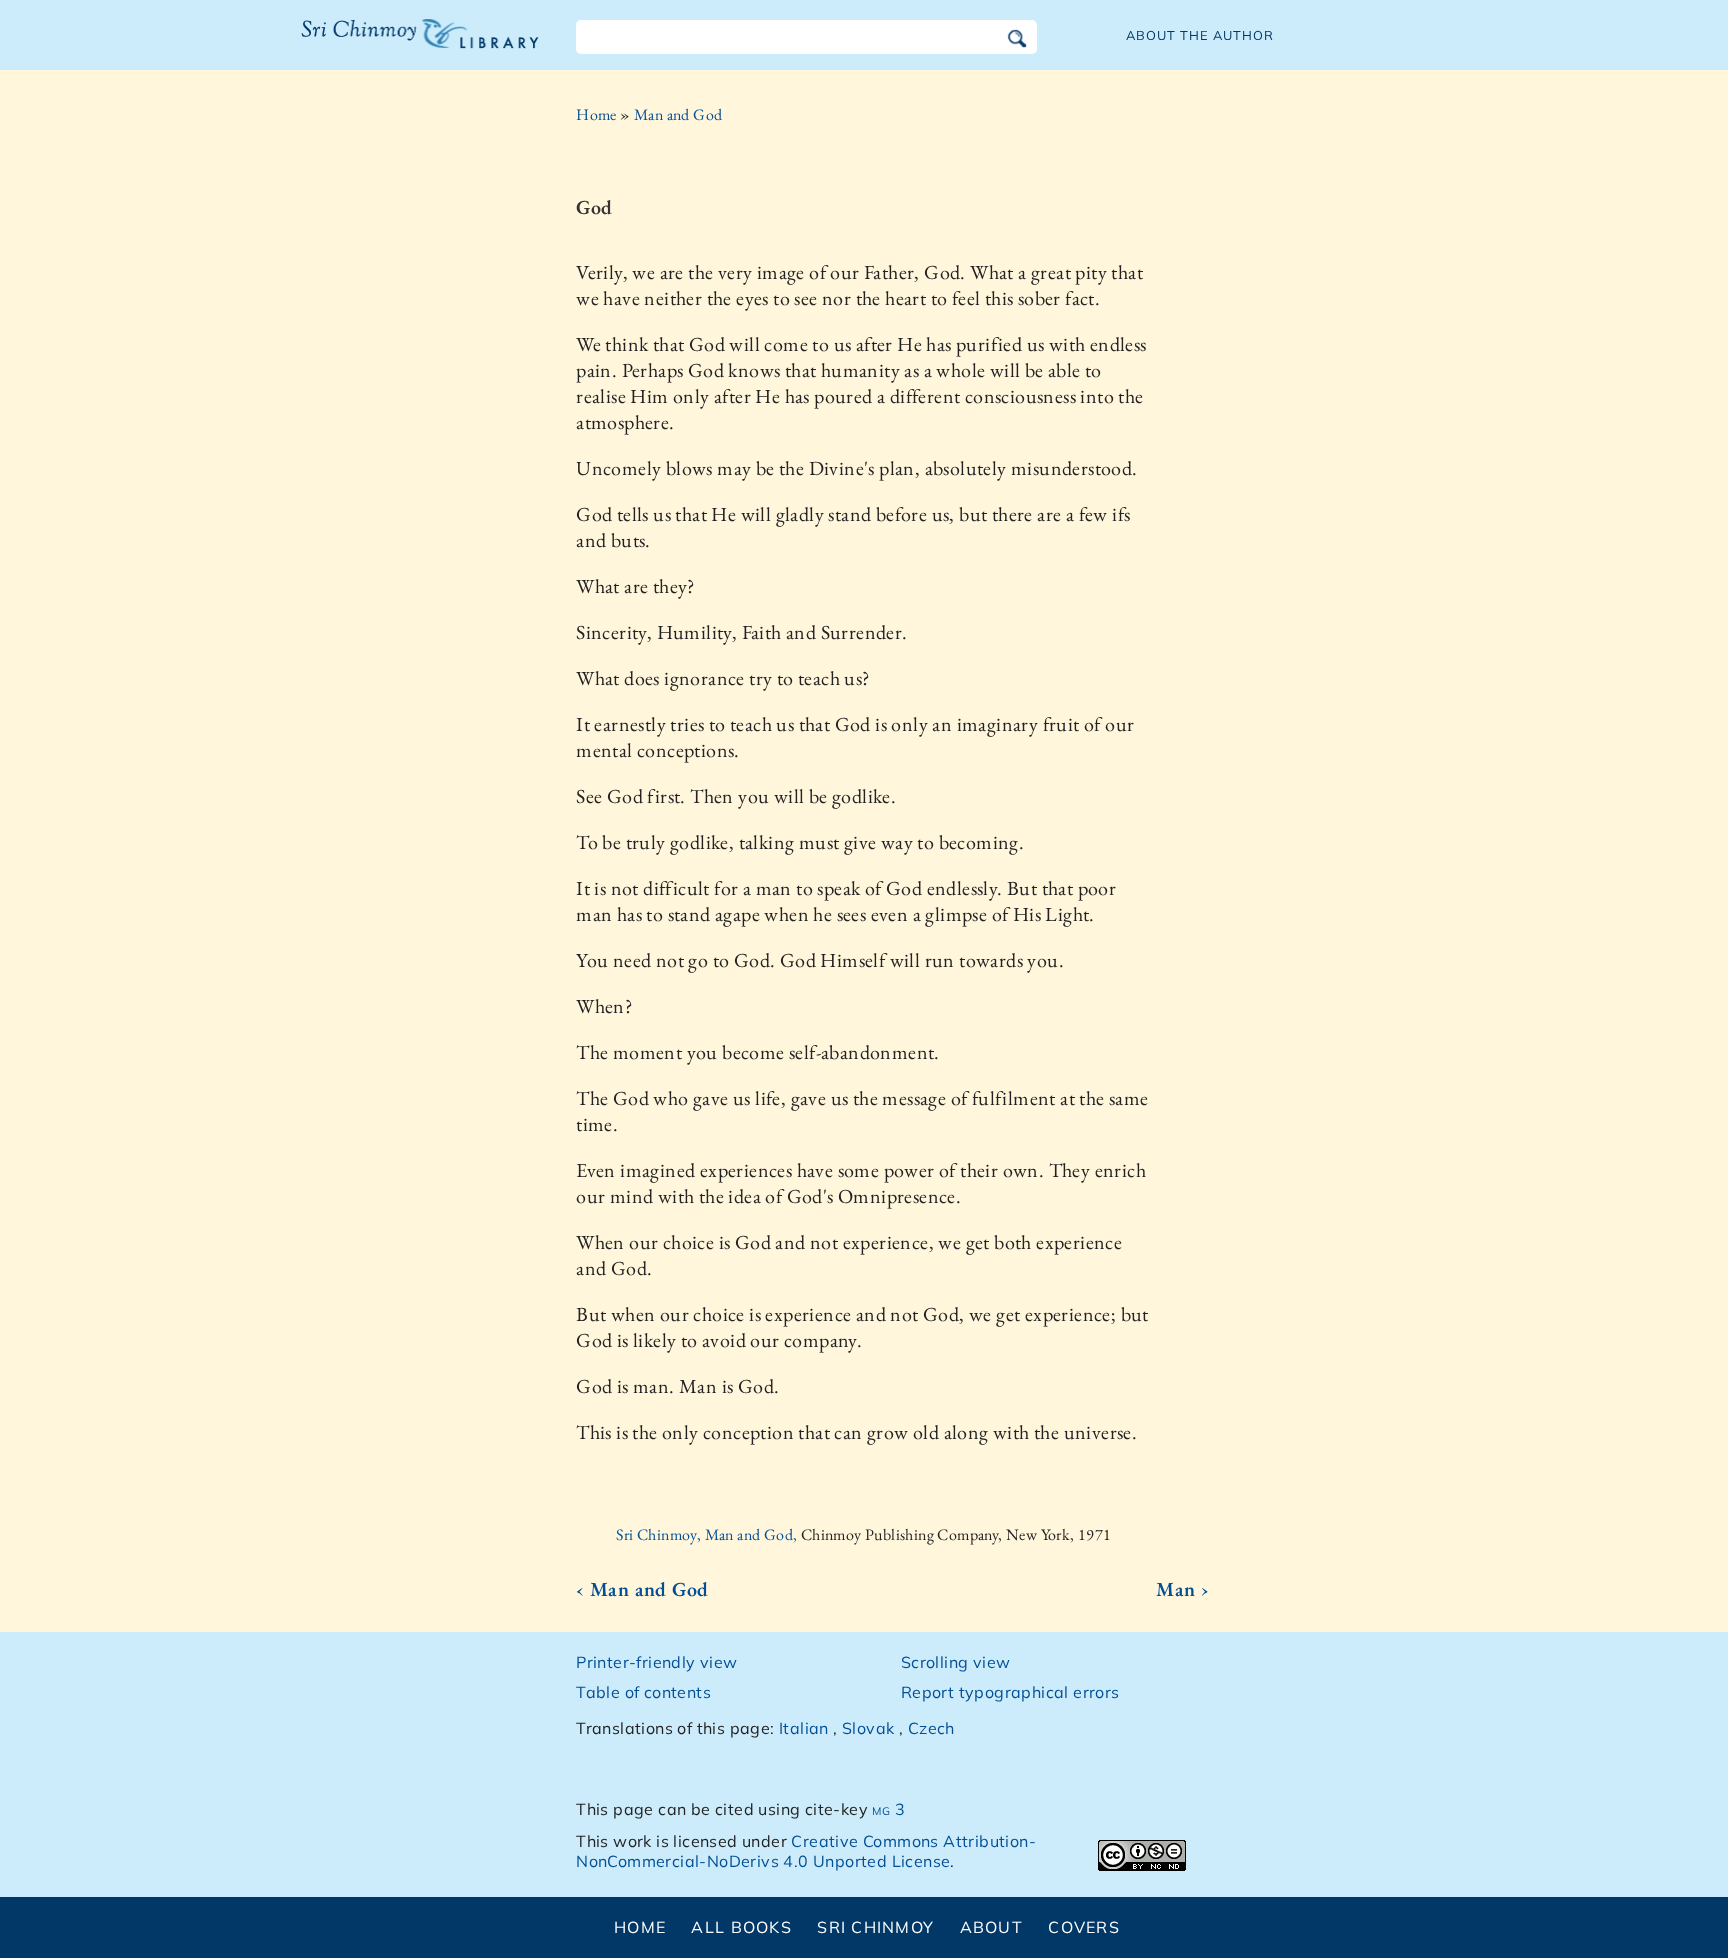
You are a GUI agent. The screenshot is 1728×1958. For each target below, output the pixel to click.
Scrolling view (956, 1662)
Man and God (678, 114)
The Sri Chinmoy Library (379, 46)
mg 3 (888, 1809)
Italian (804, 1728)
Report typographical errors (1010, 1692)
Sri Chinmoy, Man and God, (708, 1534)
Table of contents (643, 1692)
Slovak (868, 1728)
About (991, 1927)
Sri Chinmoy (875, 1927)
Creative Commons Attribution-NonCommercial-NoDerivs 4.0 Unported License (806, 1851)
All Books (741, 1927)
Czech (931, 1728)
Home (596, 114)
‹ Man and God (642, 1589)
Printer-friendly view (656, 1662)
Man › (1182, 1589)
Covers (1084, 1927)
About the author (1200, 35)
